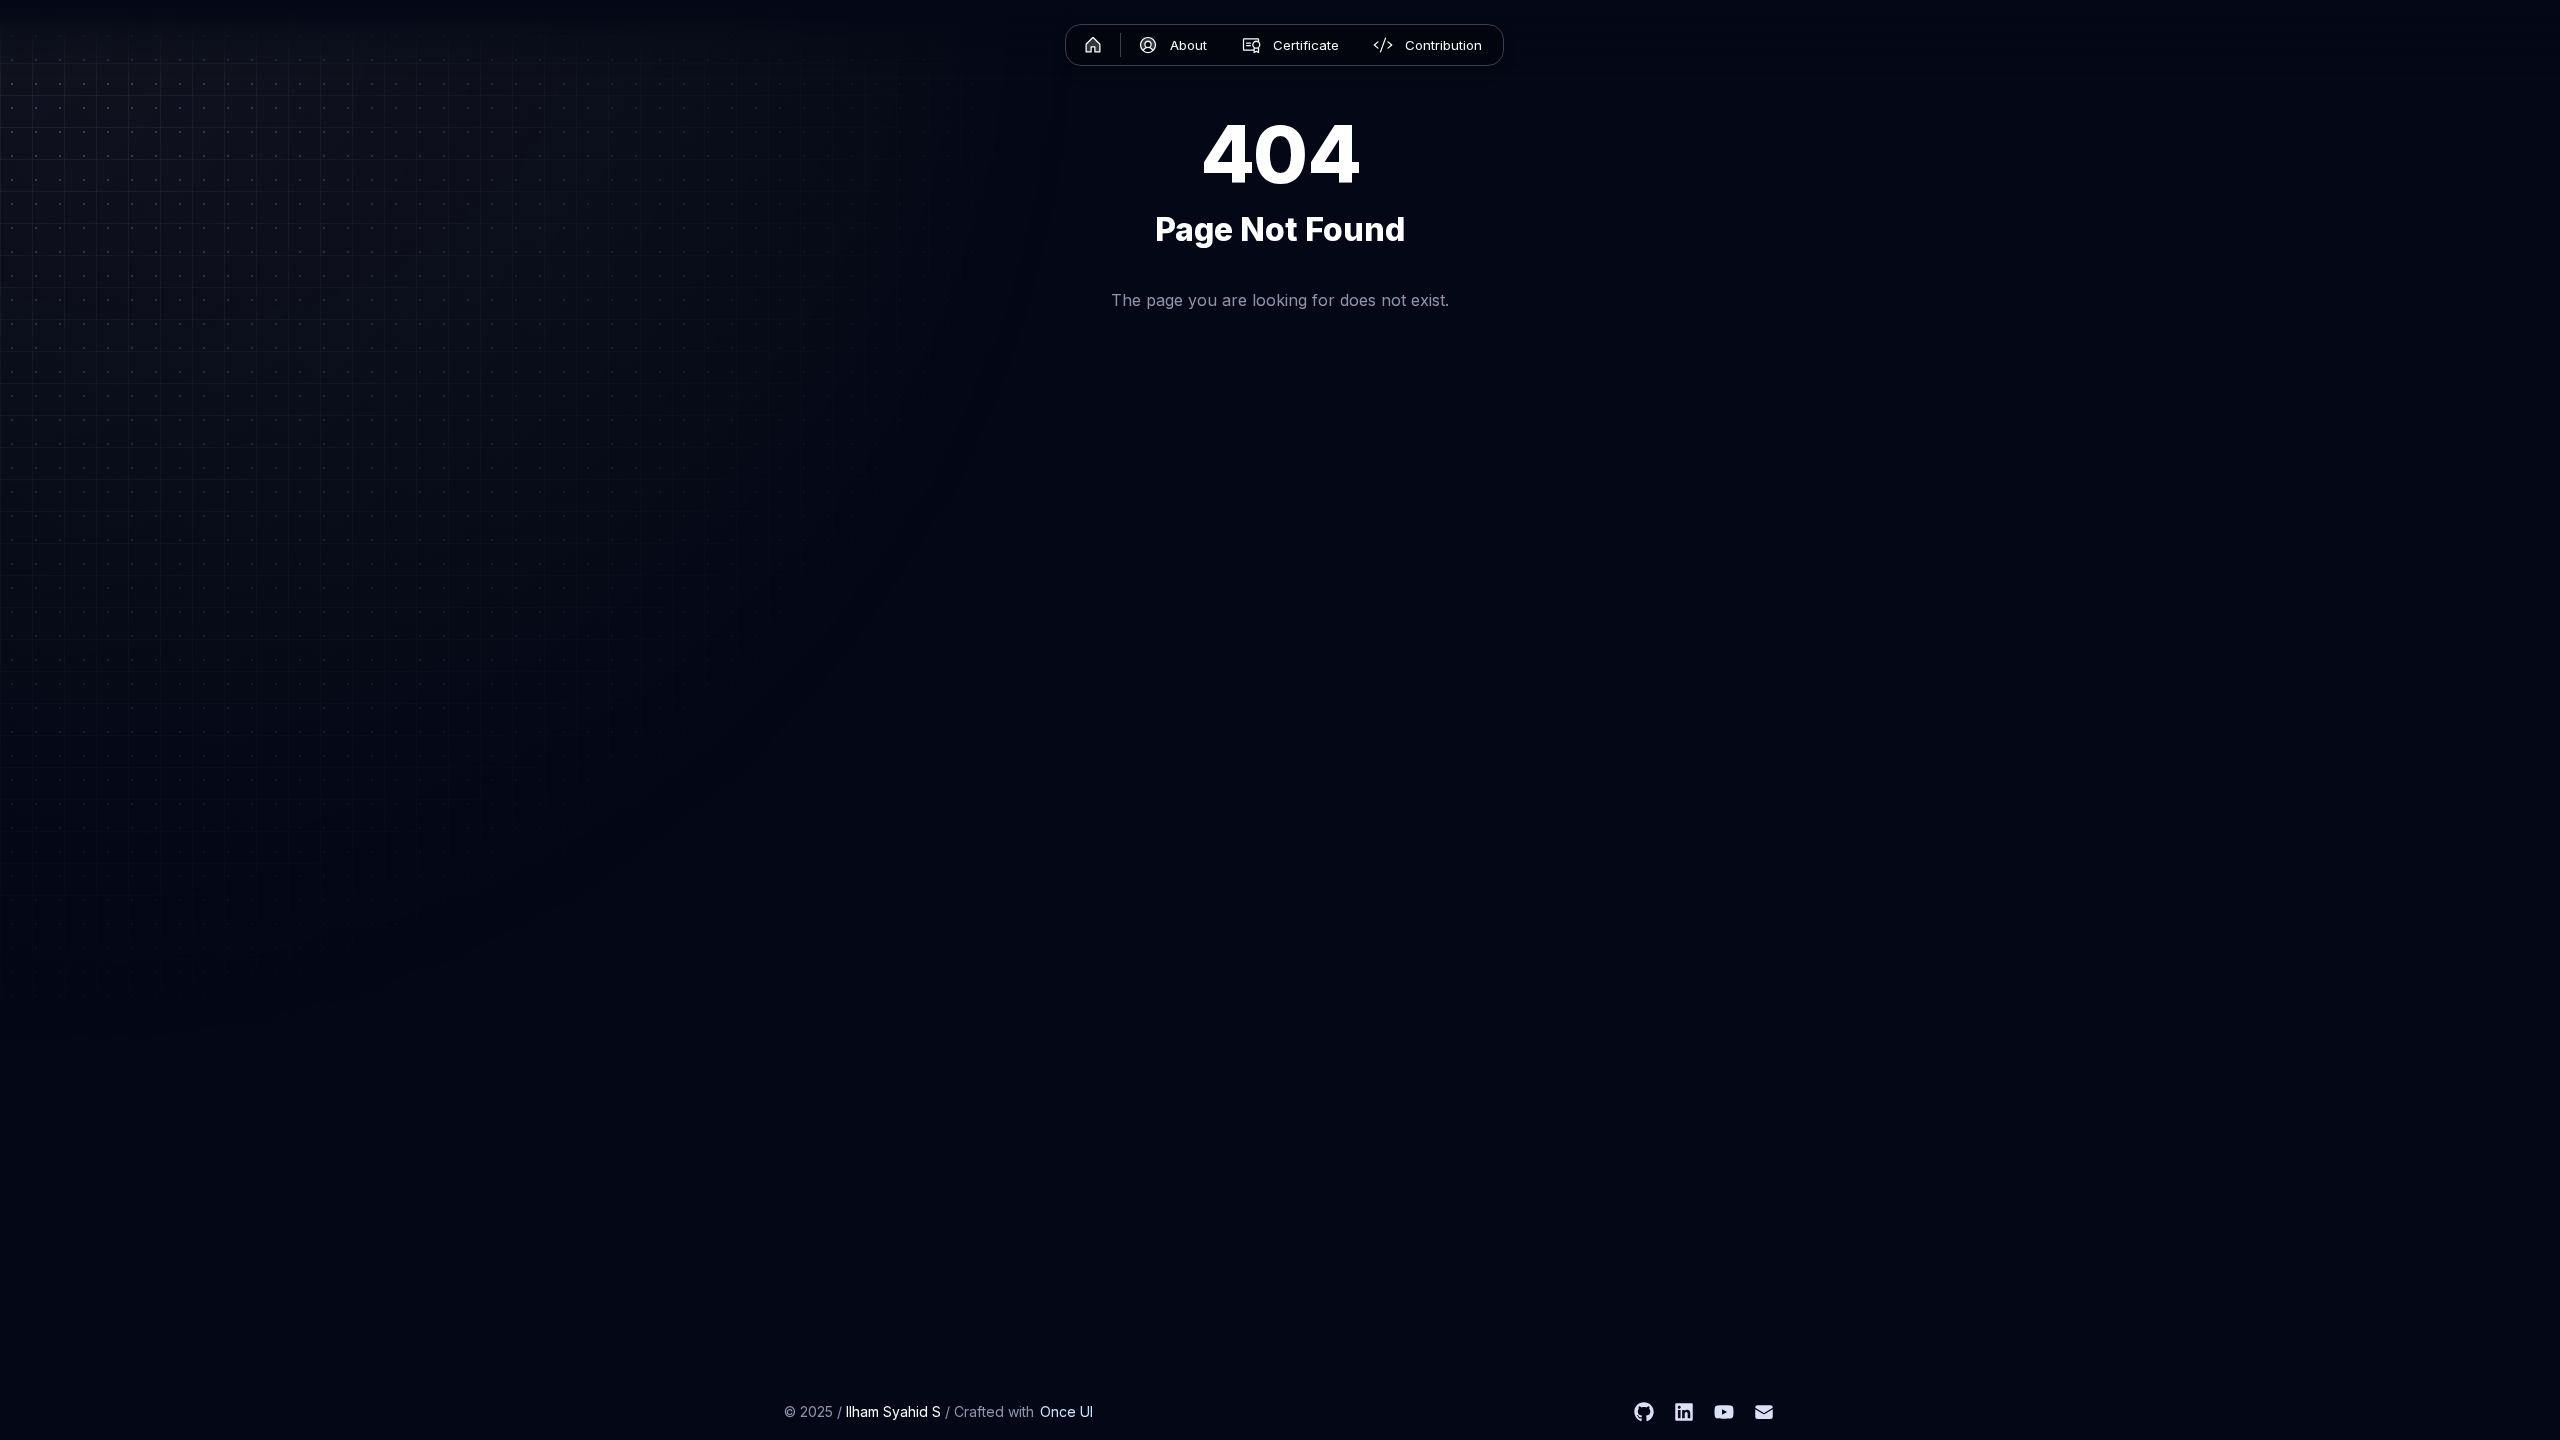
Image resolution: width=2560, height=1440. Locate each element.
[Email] (1764, 1412)
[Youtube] (1724, 1412)
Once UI (1066, 1411)
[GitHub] (1644, 1412)
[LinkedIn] (1684, 1412)
